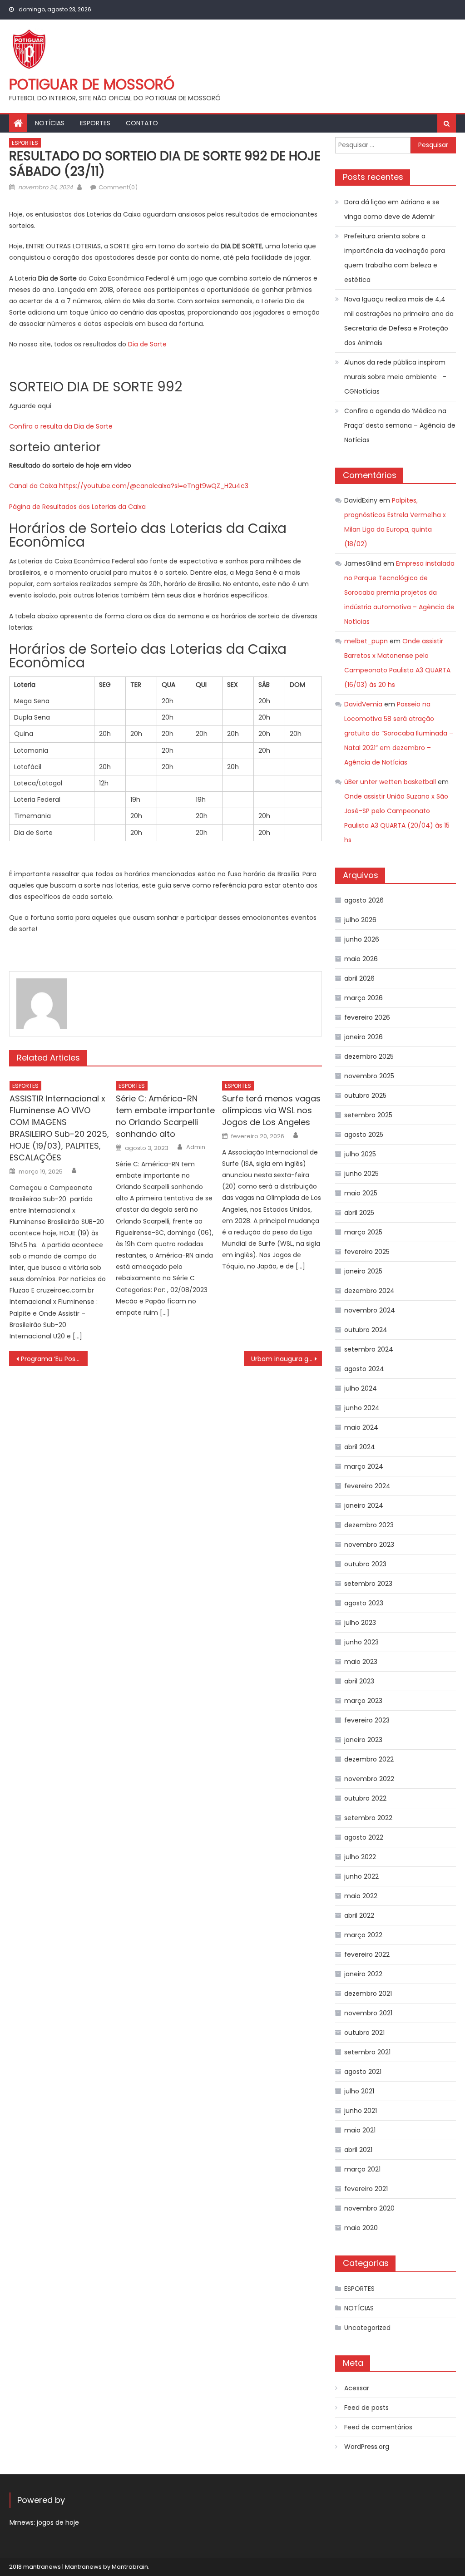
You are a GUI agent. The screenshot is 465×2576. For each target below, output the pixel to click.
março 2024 (364, 1466)
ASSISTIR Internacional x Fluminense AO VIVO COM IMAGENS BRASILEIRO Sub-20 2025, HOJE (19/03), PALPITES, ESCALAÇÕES (59, 1128)
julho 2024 (361, 1388)
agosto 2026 (364, 900)
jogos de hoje (58, 2522)
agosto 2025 (364, 1135)
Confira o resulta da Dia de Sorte (61, 426)
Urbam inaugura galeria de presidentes (287, 1359)
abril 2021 (358, 2150)
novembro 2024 (370, 1310)
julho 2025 (360, 1154)
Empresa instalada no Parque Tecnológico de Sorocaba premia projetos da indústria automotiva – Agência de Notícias (399, 592)
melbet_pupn (366, 641)
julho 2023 (360, 1623)
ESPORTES (95, 123)
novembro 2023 (369, 1545)
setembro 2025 (368, 1115)
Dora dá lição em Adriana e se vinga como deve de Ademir (392, 209)
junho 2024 (362, 1408)
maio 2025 (361, 1193)
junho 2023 (361, 1642)
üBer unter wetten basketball (390, 782)
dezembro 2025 (369, 1056)
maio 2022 (361, 1896)
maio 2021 (360, 2130)
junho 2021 (361, 2111)
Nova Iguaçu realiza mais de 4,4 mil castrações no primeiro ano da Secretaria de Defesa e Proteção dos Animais (399, 321)
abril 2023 (359, 1681)
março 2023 (363, 1701)
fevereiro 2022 (367, 1954)
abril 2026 (359, 978)
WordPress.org (367, 2447)
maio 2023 (361, 1662)
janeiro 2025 (363, 1271)
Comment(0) (118, 187)
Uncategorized (367, 2328)
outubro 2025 (365, 1096)
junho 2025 (361, 1174)
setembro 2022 (368, 1818)
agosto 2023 (364, 1603)
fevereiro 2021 (366, 2189)
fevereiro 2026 (367, 1017)
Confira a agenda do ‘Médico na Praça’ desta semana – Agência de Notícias (400, 425)
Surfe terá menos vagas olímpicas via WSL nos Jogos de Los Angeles (271, 1110)
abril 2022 (359, 1915)
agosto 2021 (363, 2072)
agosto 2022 (364, 1837)
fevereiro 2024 (367, 1486)
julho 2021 (359, 2091)
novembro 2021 (368, 2013)
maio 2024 (361, 1427)
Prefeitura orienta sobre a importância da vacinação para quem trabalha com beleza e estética (395, 258)
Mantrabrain (130, 2567)
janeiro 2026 (364, 1037)
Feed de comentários (378, 2427)
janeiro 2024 (364, 1505)
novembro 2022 (369, 1779)
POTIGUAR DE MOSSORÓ (92, 84)
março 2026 (364, 998)
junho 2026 (362, 939)
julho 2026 (360, 920)
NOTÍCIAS (50, 123)
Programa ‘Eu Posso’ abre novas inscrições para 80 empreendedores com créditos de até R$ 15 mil (54, 1359)
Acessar (357, 2388)
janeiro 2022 (363, 1974)
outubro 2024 (366, 1330)
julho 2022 (360, 1857)
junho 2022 (361, 1876)
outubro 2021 (364, 2033)
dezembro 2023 (369, 1525)
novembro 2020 (369, 2208)
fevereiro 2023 (367, 1720)
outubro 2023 (365, 1564)
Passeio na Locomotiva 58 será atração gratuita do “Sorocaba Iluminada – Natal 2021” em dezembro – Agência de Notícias (399, 733)
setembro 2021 (367, 2052)
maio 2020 (361, 2228)
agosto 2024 (364, 1369)
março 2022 (363, 1935)
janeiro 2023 (363, 1740)
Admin (196, 1147)
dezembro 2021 (368, 1994)
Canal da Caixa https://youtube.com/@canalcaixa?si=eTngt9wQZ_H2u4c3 (129, 486)
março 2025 (363, 1232)
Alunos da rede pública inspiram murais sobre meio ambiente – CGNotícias (395, 377)
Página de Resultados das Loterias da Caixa (77, 507)
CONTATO (142, 123)
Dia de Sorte (147, 344)
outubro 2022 (365, 1798)
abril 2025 (359, 1213)
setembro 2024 (369, 1349)
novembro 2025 (369, 1076)
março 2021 (362, 2169)
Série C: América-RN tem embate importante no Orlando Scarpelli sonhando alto (165, 1116)
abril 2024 (360, 1447)
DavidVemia (363, 704)
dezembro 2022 (369, 1759)
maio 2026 (361, 959)
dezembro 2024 (369, 1291)
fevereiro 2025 (367, 1252)
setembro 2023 (368, 1584)
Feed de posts (366, 2408)
